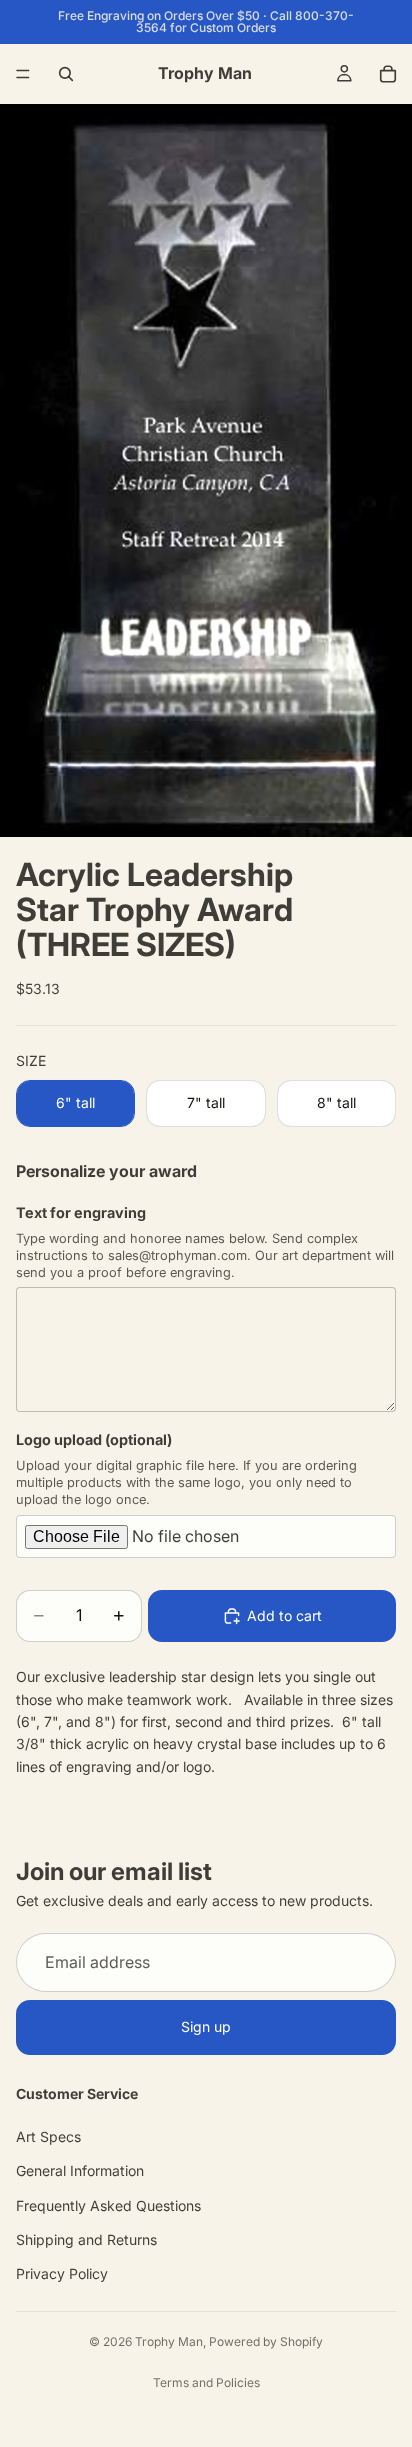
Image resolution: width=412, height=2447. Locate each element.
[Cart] (388, 74)
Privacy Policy (62, 2273)
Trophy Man (169, 2341)
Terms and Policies (206, 2382)
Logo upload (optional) (94, 1439)
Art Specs (48, 2135)
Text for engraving (81, 1212)
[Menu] (23, 74)
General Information (80, 2170)
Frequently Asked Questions (108, 2204)
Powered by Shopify (266, 2341)
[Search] (66, 74)
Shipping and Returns (86, 2239)
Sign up (206, 2026)
